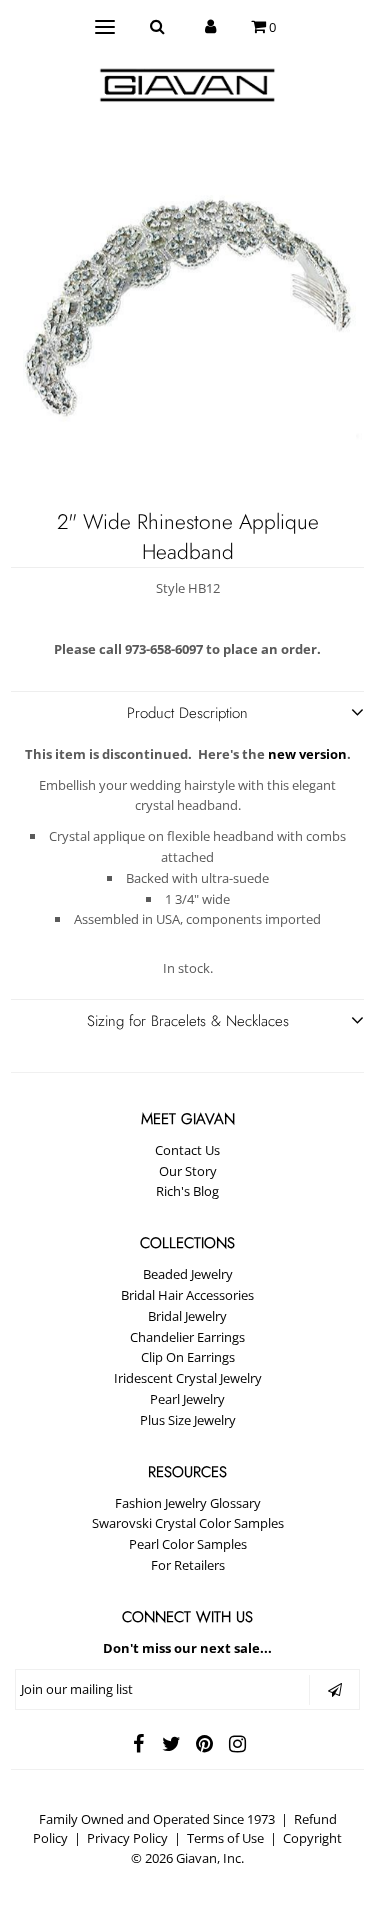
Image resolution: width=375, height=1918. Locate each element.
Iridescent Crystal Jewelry (188, 1378)
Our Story (188, 1171)
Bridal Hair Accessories (187, 1295)
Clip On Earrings (188, 1357)
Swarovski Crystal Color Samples (188, 1523)
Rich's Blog (187, 1191)
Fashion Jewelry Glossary (188, 1503)
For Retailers (188, 1565)
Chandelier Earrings (187, 1337)
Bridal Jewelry (187, 1316)
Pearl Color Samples (188, 1544)
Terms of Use (225, 1838)
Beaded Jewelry (188, 1274)
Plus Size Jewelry (188, 1420)
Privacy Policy (127, 1838)
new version (307, 754)
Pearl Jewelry (187, 1399)
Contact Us (187, 1150)
